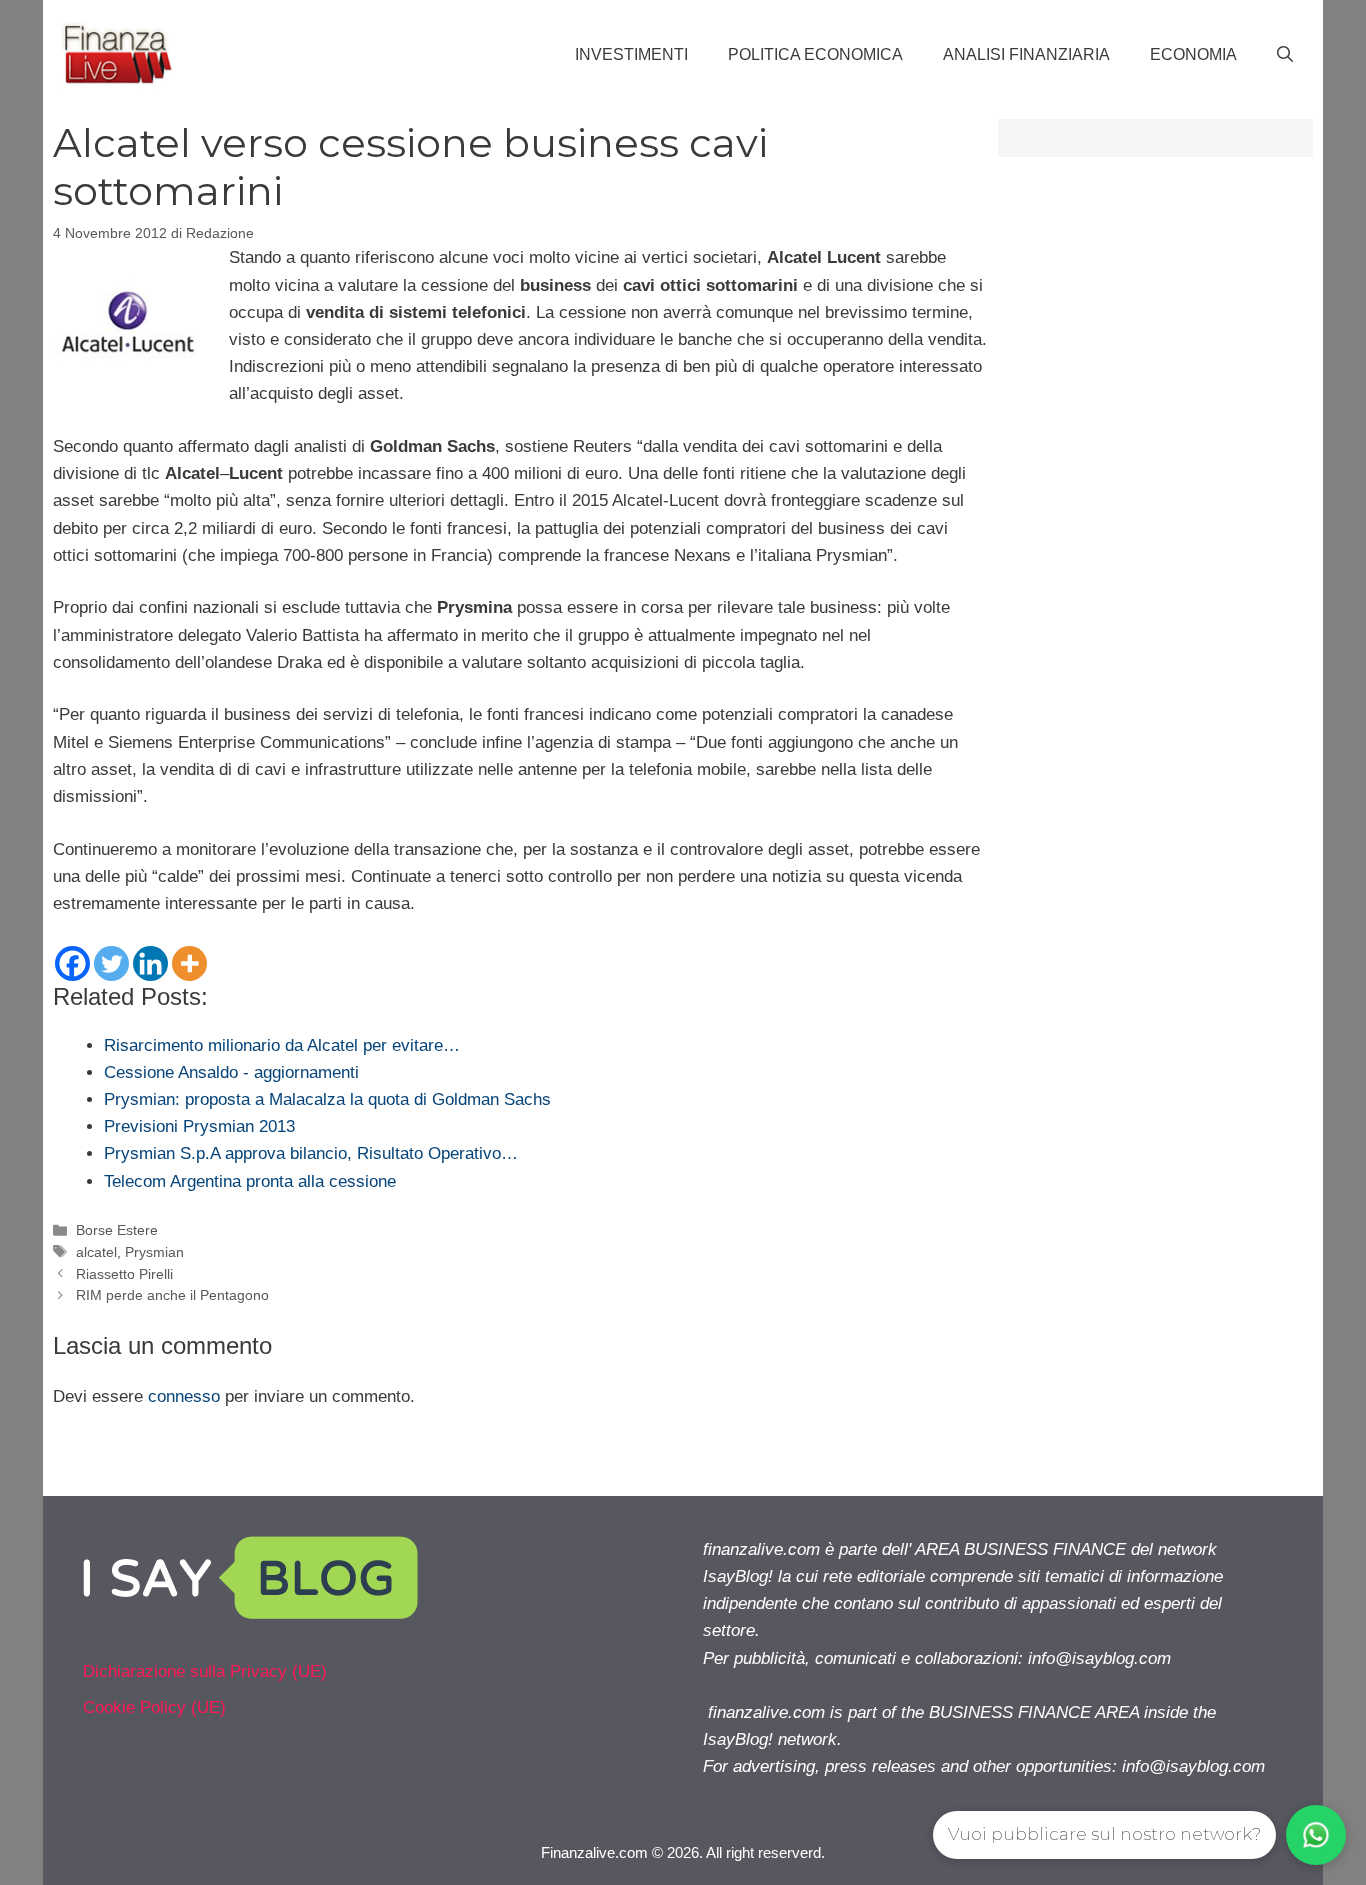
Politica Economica (815, 54)
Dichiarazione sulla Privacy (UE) (205, 1671)
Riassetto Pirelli (124, 1274)
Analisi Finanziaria (1026, 54)
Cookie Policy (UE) (154, 1707)
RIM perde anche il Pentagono (172, 1295)
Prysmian (154, 1252)
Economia (1193, 54)
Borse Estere (117, 1230)
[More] (189, 963)
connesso (184, 1396)
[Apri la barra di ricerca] (1285, 55)
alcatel (96, 1252)
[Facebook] (72, 963)
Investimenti (631, 54)
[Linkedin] (150, 963)
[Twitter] (111, 963)
